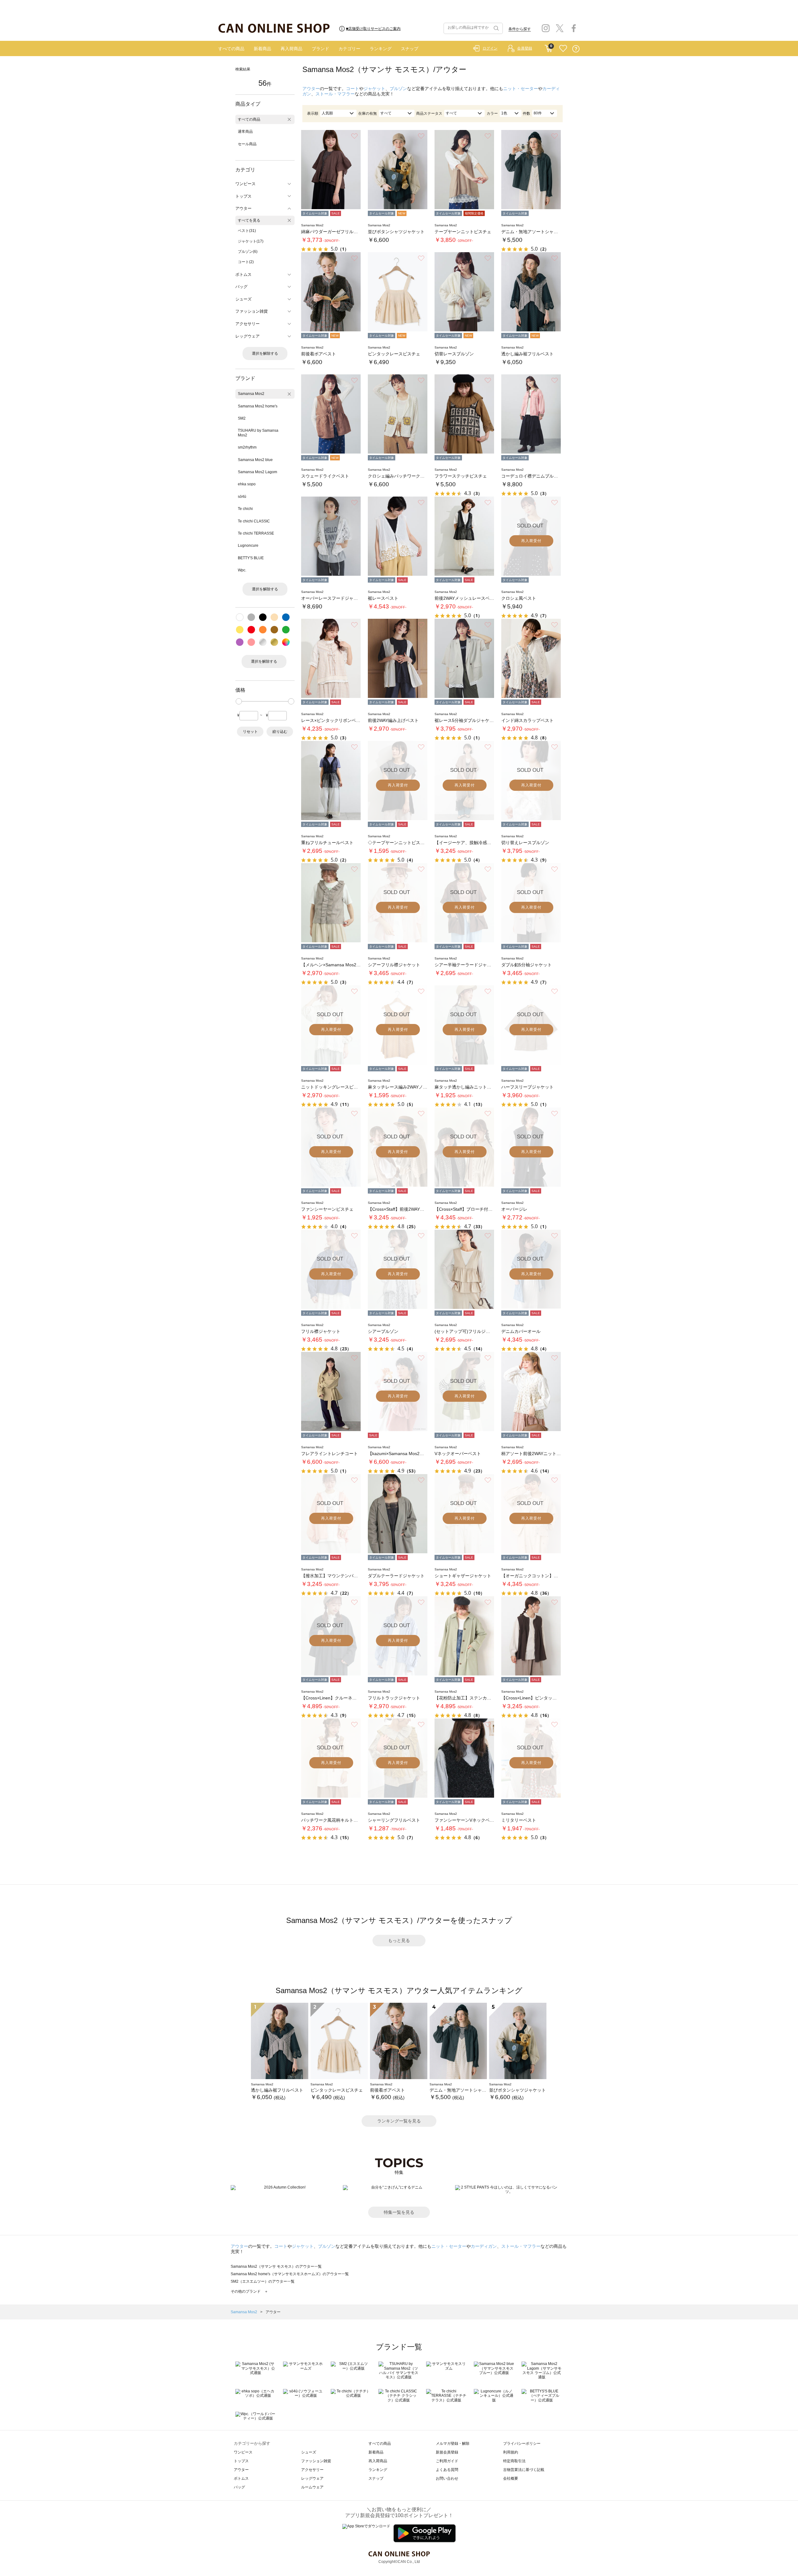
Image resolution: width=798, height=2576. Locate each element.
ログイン (490, 48)
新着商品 (262, 49)
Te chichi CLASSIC (254, 521)
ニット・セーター (521, 89)
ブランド (320, 49)
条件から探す (520, 29)
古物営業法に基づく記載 (524, 2470)
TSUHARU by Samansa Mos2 (258, 433)
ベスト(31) (247, 231)
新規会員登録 (447, 2452)
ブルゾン (398, 89)
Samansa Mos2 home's (258, 406)
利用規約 (511, 2452)
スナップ (410, 49)
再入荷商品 (291, 49)
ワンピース (243, 2452)
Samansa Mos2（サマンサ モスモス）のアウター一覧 (276, 2266)
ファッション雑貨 (316, 2461)
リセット (250, 732)
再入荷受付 (531, 541)
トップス (241, 2461)
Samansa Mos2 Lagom (257, 472)
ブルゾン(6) (248, 252)
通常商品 (245, 132)
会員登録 (525, 48)
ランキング (381, 49)
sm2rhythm (247, 447)
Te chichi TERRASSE (256, 533)
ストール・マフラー (335, 94)
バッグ (239, 2487)
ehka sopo (247, 484)
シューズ (309, 2452)
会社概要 (511, 2478)
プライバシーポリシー (522, 2444)
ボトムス (241, 2478)
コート (353, 89)
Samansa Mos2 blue (255, 460)
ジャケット (374, 89)
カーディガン (484, 2246)
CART (548, 47)
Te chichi (245, 509)
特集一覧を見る (399, 2212)
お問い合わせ (447, 2478)
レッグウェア (312, 2478)
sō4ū (242, 497)
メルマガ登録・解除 (453, 2444)
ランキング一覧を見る (399, 2121)
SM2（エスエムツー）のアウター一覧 (263, 2281)
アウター (311, 89)
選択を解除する (265, 353)
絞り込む (280, 732)
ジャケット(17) (251, 241)
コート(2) (246, 262)
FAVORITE (563, 49)
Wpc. (242, 570)
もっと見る (399, 1940)
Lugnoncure (248, 545)
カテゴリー (349, 49)
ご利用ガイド (447, 2461)
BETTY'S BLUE (251, 558)
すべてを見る (249, 220)
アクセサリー (312, 2470)
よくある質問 (447, 2470)
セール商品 (247, 144)
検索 (496, 28)
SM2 (242, 418)
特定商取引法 (514, 2461)
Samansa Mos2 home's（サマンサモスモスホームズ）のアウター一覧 (290, 2274)
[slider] (239, 701)
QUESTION (576, 49)
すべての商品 (231, 49)
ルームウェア (312, 2487)
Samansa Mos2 (251, 394)
